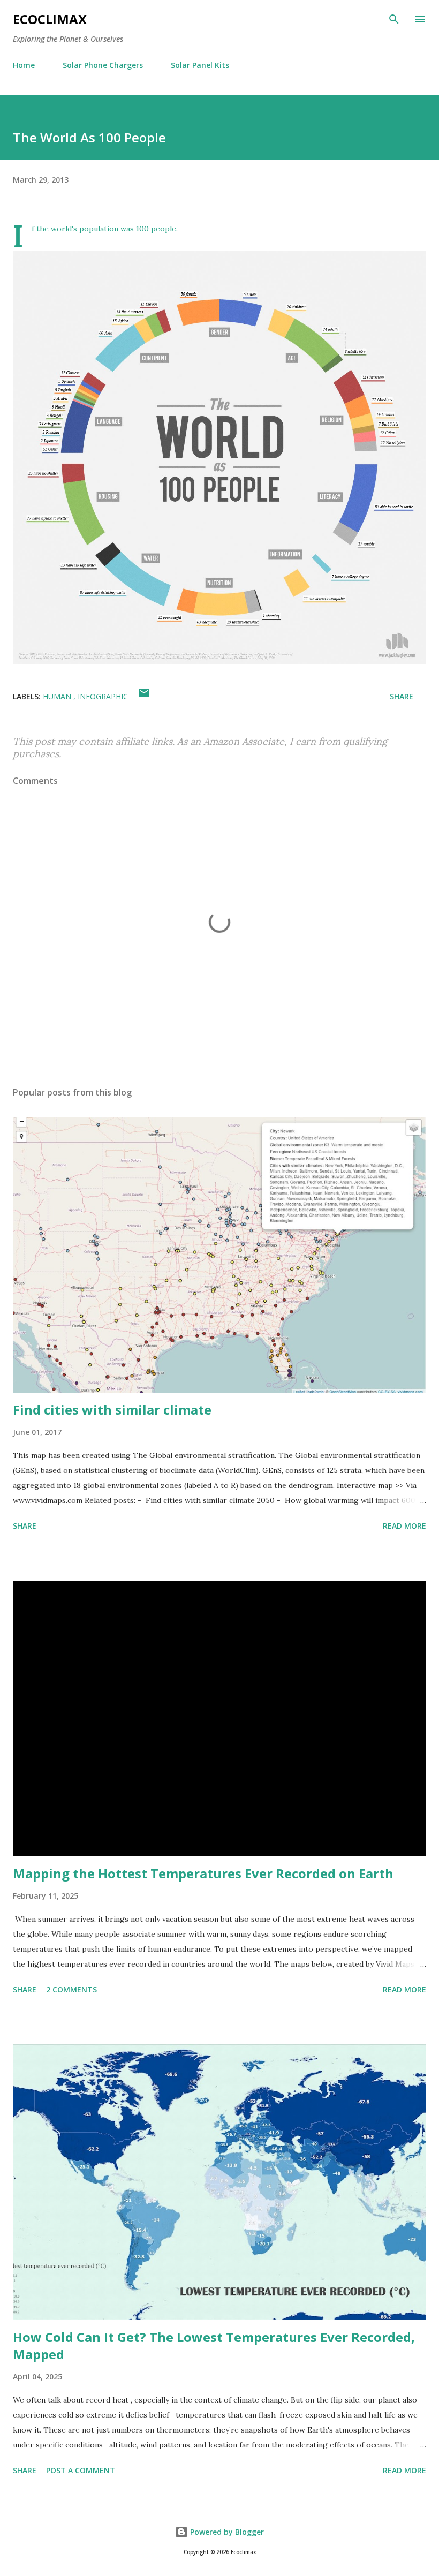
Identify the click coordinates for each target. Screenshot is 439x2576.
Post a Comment (81, 2470)
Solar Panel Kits (200, 65)
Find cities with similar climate (112, 1410)
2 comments (71, 1989)
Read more (404, 1526)
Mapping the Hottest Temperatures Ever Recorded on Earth (203, 1873)
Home (24, 65)
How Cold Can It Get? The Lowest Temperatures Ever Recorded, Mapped (214, 2345)
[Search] (394, 19)
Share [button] (402, 696)
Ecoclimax (50, 19)
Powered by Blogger (226, 2532)
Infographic (103, 696)
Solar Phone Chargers (103, 65)
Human (58, 696)
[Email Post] (144, 696)
